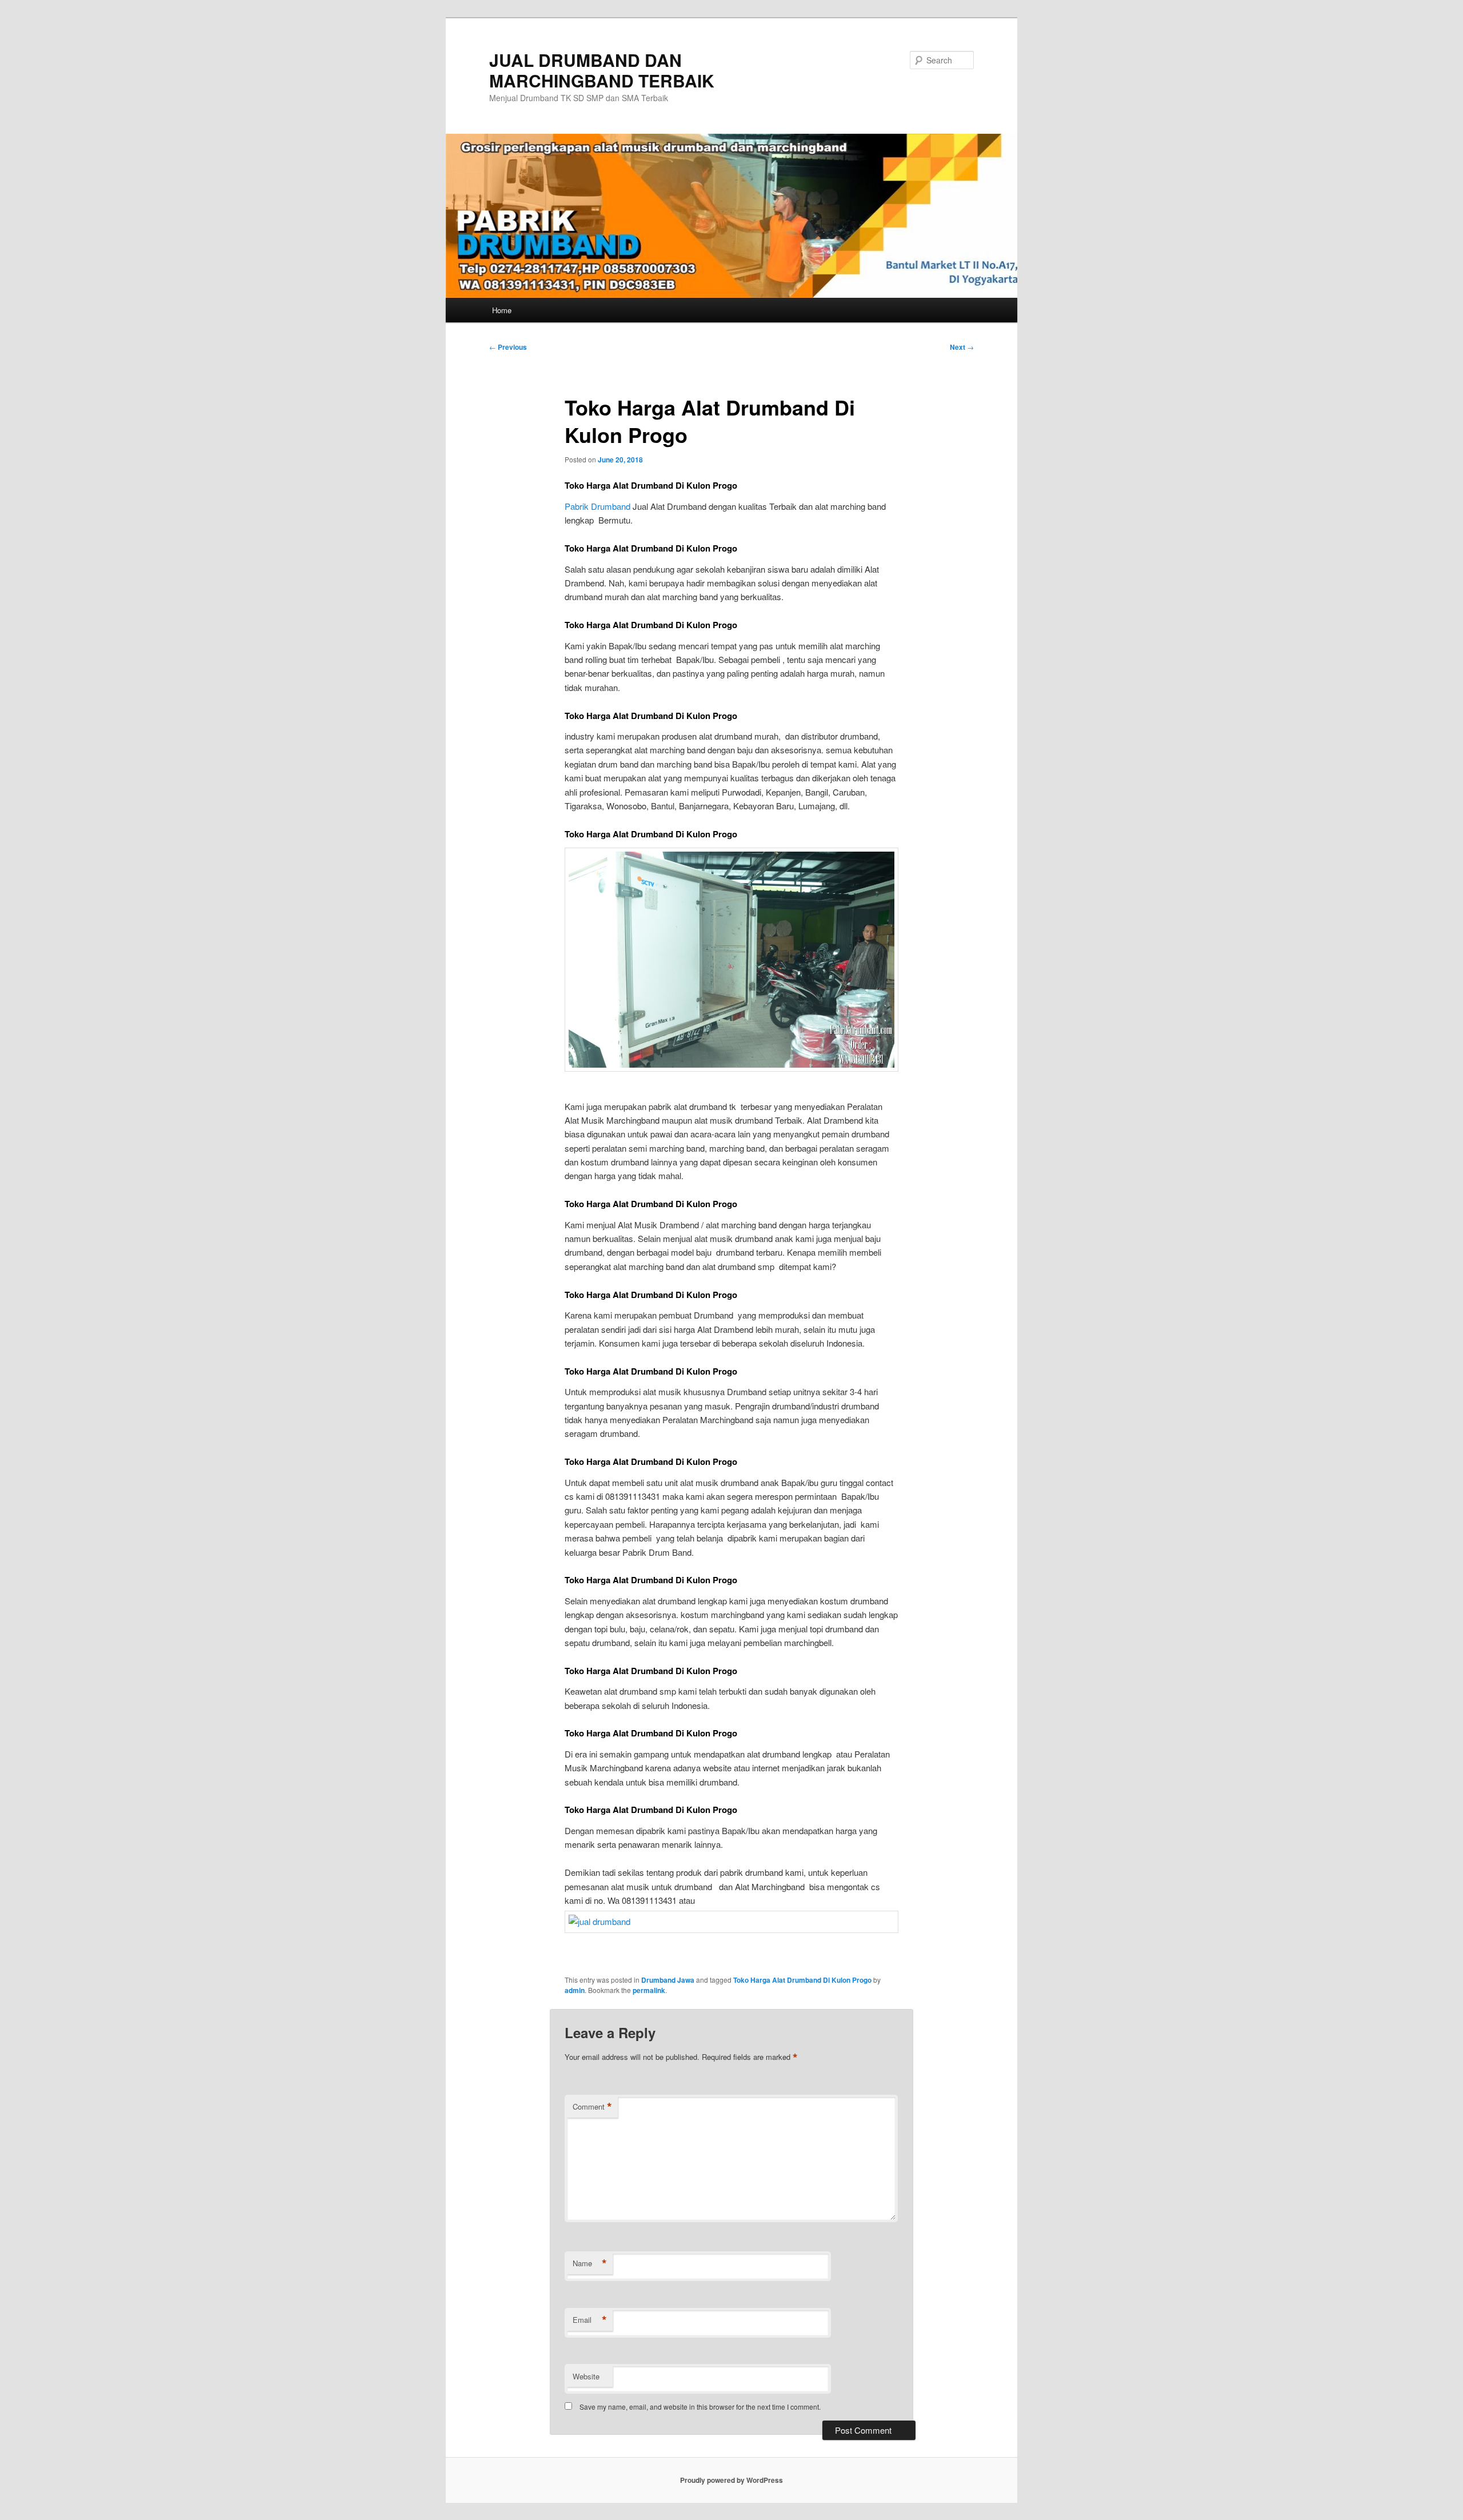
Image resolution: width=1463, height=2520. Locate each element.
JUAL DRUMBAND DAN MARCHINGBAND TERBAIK (602, 70)
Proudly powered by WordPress (731, 2480)
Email (590, 2320)
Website (586, 2376)
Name (590, 2263)
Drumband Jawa (668, 1980)
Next (962, 347)
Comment (592, 2107)
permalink (649, 1990)
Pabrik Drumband (597, 506)
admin (575, 1990)
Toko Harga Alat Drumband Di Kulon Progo (802, 1980)
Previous (508, 347)
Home (502, 310)
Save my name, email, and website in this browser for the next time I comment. (700, 2407)
